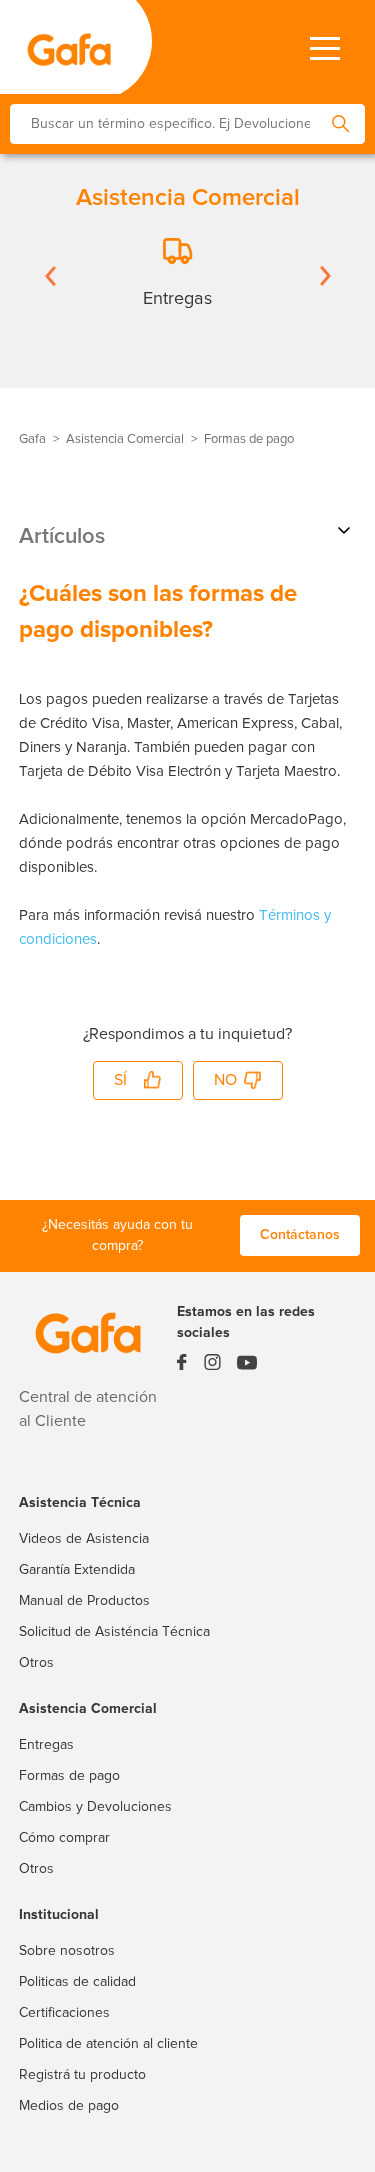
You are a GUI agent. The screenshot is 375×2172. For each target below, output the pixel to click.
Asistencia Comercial (125, 439)
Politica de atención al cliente (108, 2044)
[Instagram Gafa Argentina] (212, 1367)
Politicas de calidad (77, 1982)
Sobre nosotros (67, 1951)
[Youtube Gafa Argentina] (247, 1366)
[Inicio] (60, 47)
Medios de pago (69, 2106)
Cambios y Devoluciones (95, 1807)
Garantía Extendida (77, 1570)
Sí (120, 1080)
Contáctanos (300, 1235)
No (225, 1080)
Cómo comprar (64, 1838)
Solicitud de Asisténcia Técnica (114, 1632)
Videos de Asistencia (84, 1539)
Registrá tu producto (82, 2075)
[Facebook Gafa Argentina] (182, 1367)
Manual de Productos (84, 1601)
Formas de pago (249, 439)
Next (325, 276)
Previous (50, 276)
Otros (36, 1663)
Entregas (46, 1745)
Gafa (32, 439)
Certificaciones (64, 2013)
